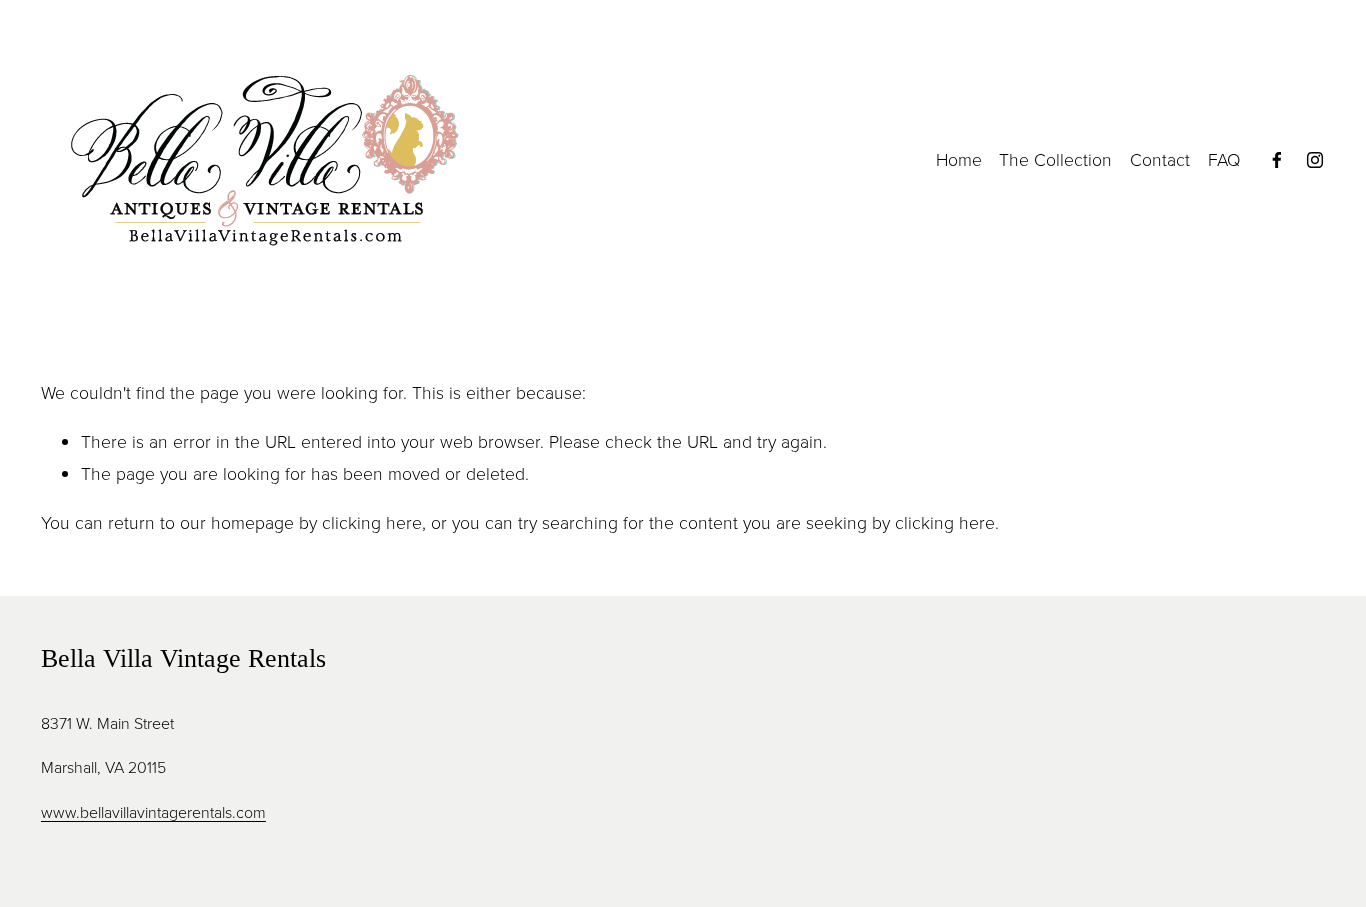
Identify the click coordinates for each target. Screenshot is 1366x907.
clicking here (372, 522)
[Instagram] (1315, 160)
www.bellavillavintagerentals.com (153, 812)
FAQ (1224, 159)
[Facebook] (1277, 160)
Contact (1160, 159)
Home (959, 159)
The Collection (1055, 159)
